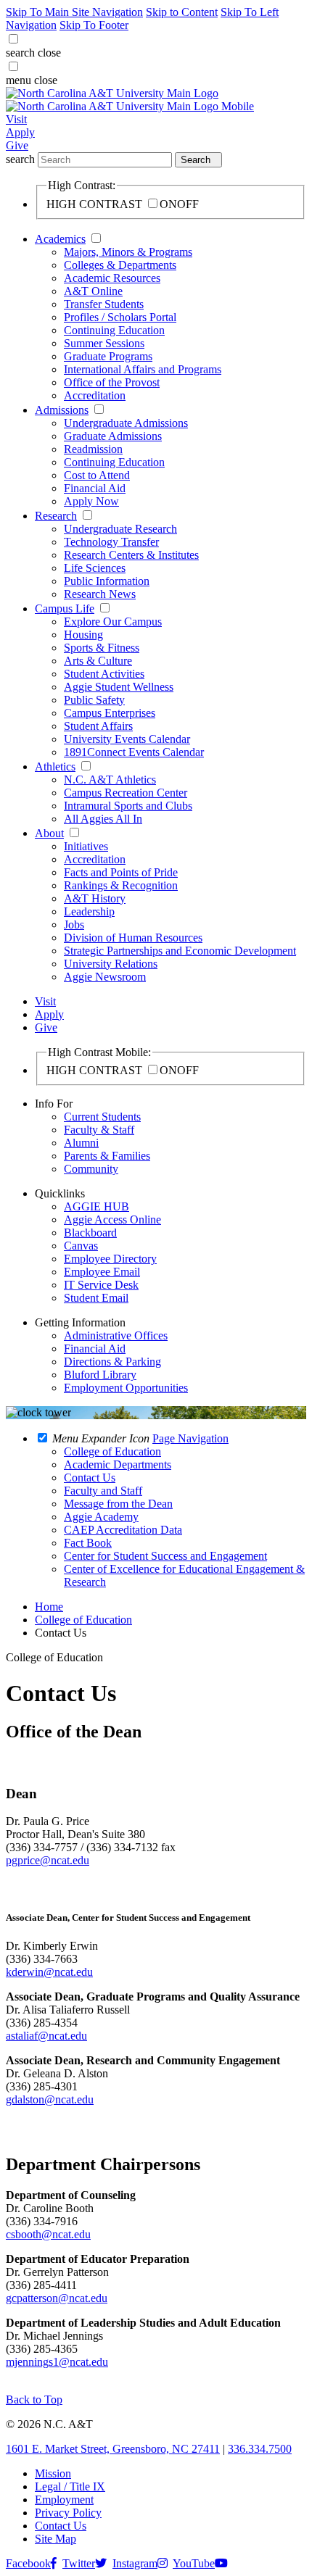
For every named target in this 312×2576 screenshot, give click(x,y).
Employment (64, 2500)
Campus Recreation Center (126, 793)
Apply (20, 132)
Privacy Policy (68, 2513)
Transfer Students (104, 304)
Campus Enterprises (110, 713)
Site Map (56, 2539)
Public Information (107, 581)
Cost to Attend (97, 475)
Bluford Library (100, 1375)
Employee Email (102, 1272)
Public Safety (94, 700)
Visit (16, 119)
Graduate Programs (108, 356)
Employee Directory (110, 1259)
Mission (53, 2473)
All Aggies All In (103, 819)
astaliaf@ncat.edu (46, 2036)
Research (56, 516)
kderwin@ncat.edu (49, 1972)
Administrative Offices (116, 1335)
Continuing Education (114, 330)
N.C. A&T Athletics (110, 780)
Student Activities (104, 674)
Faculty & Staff (99, 1130)
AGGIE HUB (97, 1206)
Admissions (62, 410)
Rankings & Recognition (121, 885)
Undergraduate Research (120, 529)
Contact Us (61, 2526)
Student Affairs (98, 726)
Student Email (96, 1298)
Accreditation (95, 395)
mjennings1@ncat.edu (57, 2362)
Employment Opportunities (126, 1388)
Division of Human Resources (133, 938)
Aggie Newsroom (105, 977)
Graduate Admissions (113, 436)
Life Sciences (95, 568)
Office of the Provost (112, 382)
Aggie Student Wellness (119, 687)
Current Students (102, 1117)
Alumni (81, 1143)
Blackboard (90, 1233)
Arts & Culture (98, 661)
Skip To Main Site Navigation (74, 12)
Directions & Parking (112, 1362)
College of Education (83, 1620)
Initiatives (86, 846)
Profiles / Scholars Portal (120, 317)
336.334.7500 (260, 2449)
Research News (100, 594)
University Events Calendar (127, 739)
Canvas (81, 1246)
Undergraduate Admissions (126, 423)
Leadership (89, 911)
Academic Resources (112, 278)
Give (17, 145)
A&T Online (93, 291)
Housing (83, 635)
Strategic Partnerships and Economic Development (180, 951)
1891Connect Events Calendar (134, 752)
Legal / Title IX (70, 2486)
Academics (60, 239)
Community (91, 1169)
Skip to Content (182, 12)
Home (49, 1607)
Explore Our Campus (113, 622)
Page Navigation (190, 1438)
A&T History (95, 898)
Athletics (55, 766)
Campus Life (65, 608)
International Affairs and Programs (143, 369)
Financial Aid (95, 488)
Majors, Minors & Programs (128, 252)
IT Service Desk (101, 1285)
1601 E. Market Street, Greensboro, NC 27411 (113, 2449)
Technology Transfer (111, 542)
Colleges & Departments (120, 265)
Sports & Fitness (102, 648)
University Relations (111, 964)
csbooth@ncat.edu (48, 2234)
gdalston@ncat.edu (50, 2099)
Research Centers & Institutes (131, 555)
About (49, 833)
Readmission (93, 449)
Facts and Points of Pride (121, 872)
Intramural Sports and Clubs (128, 806)
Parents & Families (107, 1156)
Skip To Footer (94, 25)
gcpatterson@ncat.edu (57, 2298)
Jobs (74, 925)
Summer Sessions (104, 343)
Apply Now (91, 501)
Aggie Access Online (112, 1220)
